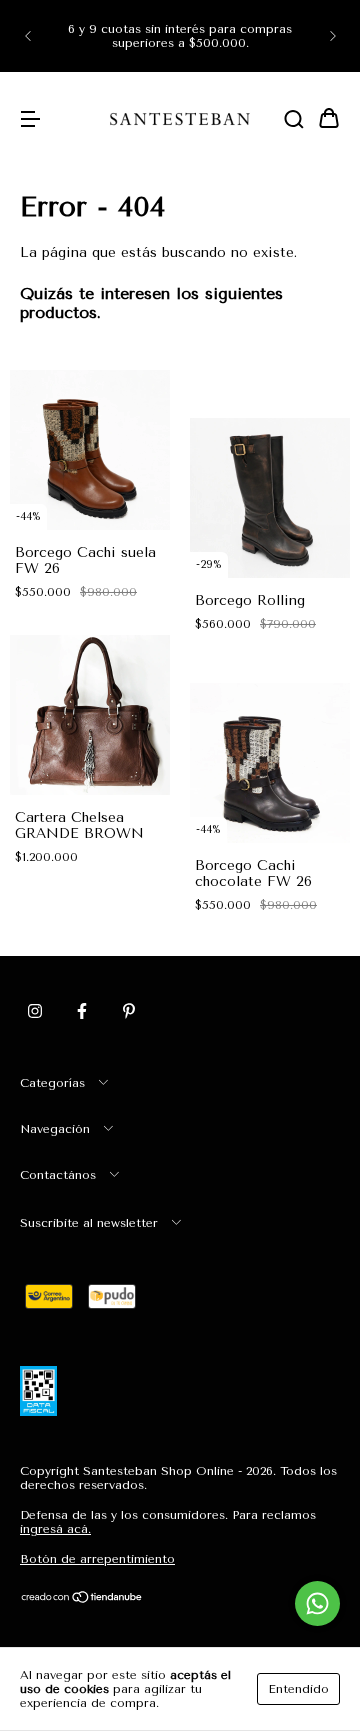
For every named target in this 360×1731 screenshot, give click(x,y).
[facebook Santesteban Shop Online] (82, 1011)
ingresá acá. (55, 1529)
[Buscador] (294, 120)
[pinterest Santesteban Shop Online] (129, 1011)
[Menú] (30, 120)
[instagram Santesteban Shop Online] (35, 1011)
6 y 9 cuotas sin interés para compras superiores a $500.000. (180, 36)
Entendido (298, 1689)
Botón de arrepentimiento (97, 1559)
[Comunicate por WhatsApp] (317, 1603)
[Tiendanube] (82, 1600)
